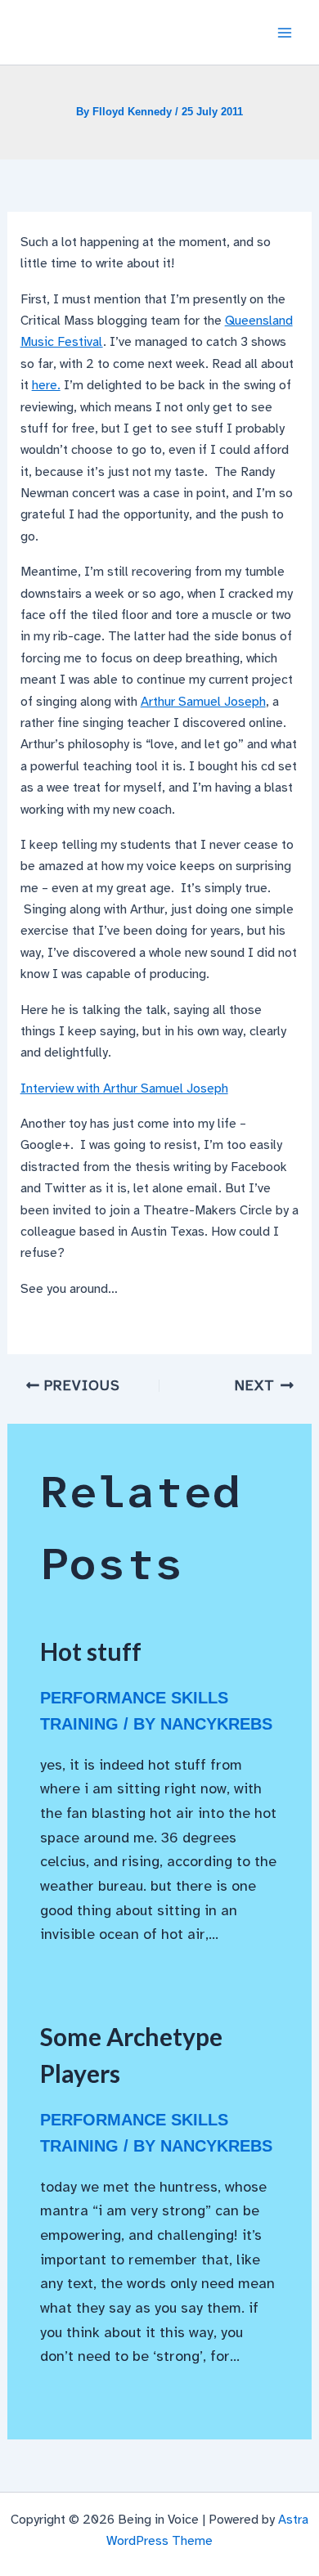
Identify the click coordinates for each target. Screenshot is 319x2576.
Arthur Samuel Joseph (203, 702)
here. (46, 385)
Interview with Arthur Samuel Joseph (124, 1088)
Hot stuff (91, 1651)
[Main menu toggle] (285, 33)
